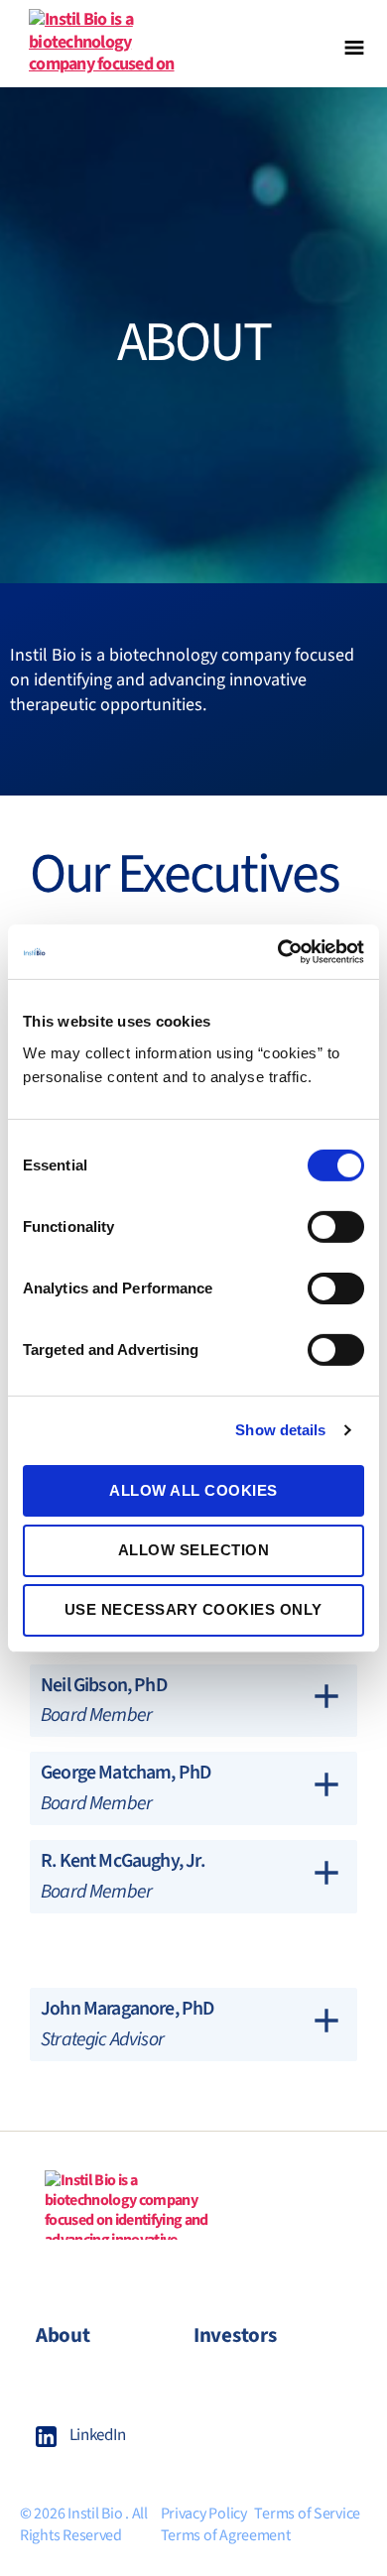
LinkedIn (98, 2435)
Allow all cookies (193, 1489)
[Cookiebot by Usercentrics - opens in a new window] (278, 951)
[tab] (193, 1701)
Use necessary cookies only (193, 1609)
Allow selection (194, 1550)
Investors (235, 2335)
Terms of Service (307, 2514)
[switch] (336, 1228)
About (63, 2335)
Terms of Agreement (226, 2535)
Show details (280, 1430)
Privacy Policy (204, 2514)
